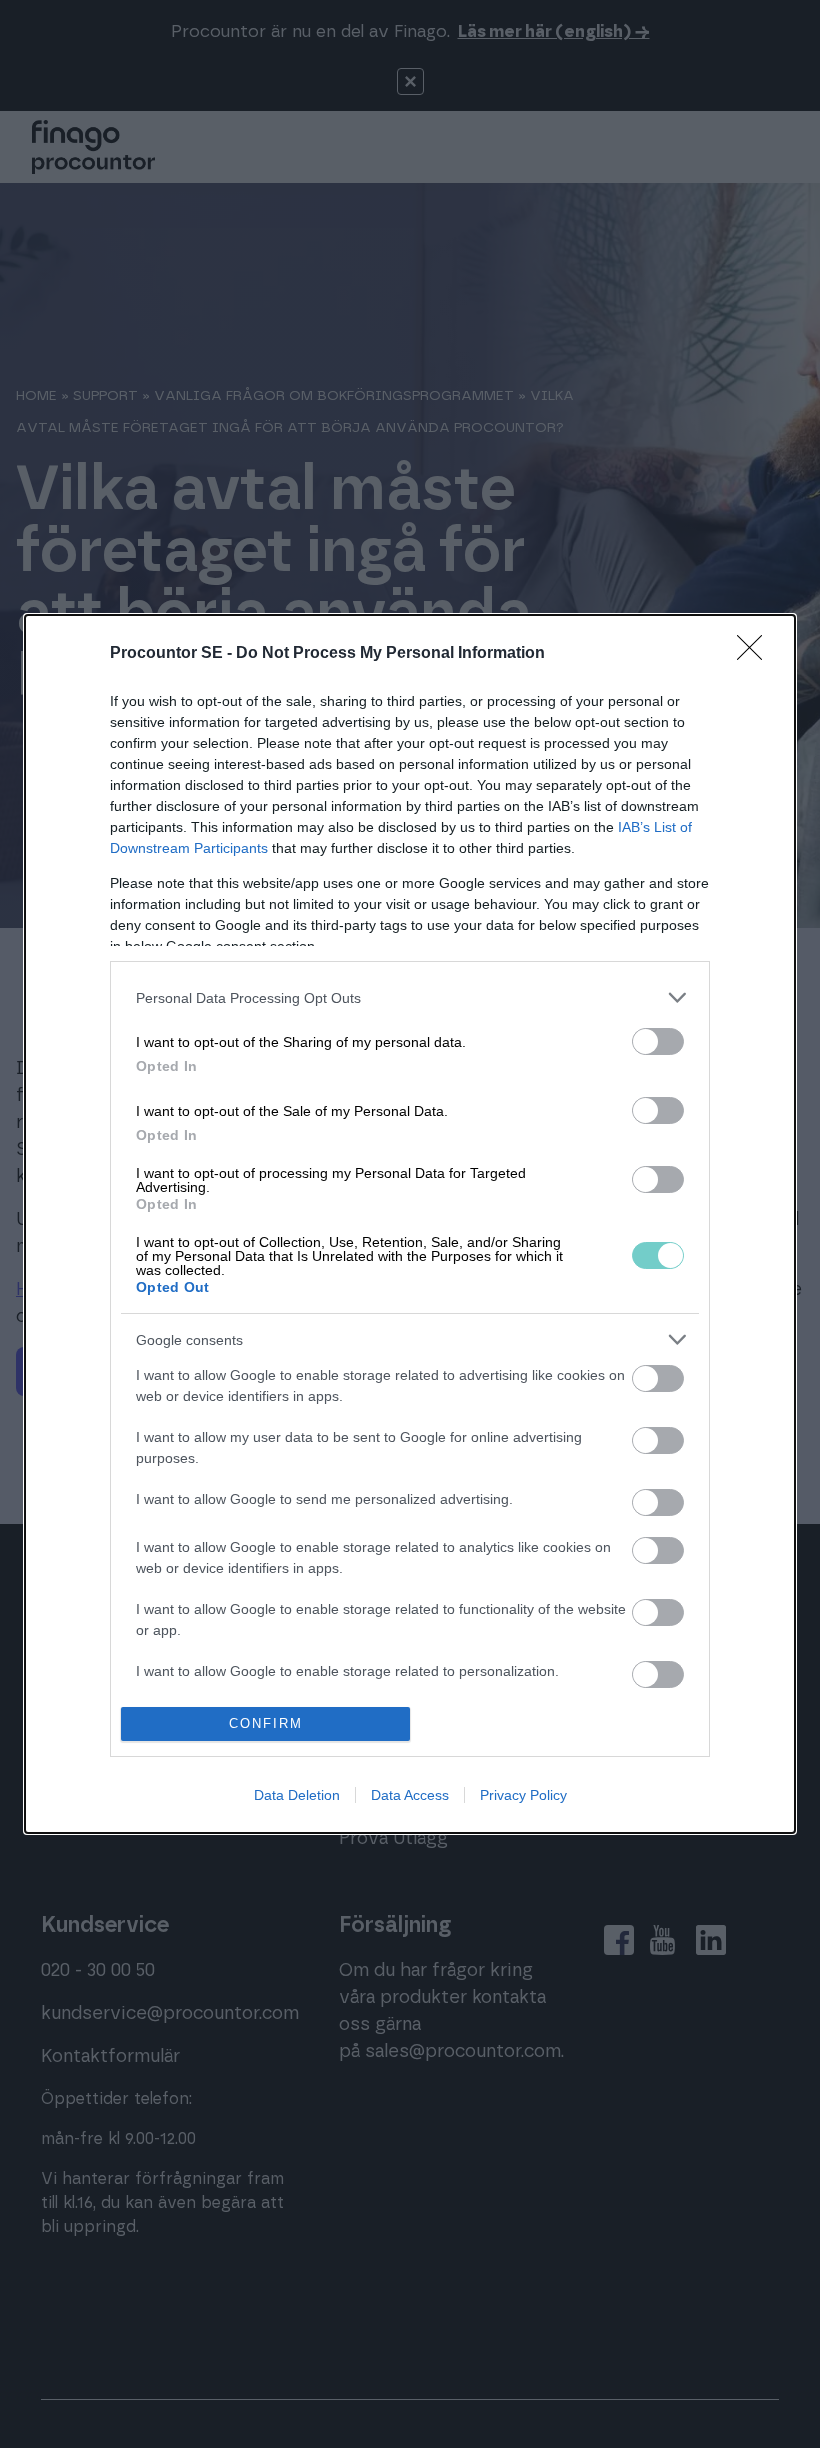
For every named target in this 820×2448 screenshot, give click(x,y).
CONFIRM (266, 1723)
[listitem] (410, 997)
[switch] (658, 1041)
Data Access (410, 1795)
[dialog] (410, 1223)
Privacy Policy (523, 1795)
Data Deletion (297, 1795)
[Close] (756, 654)
